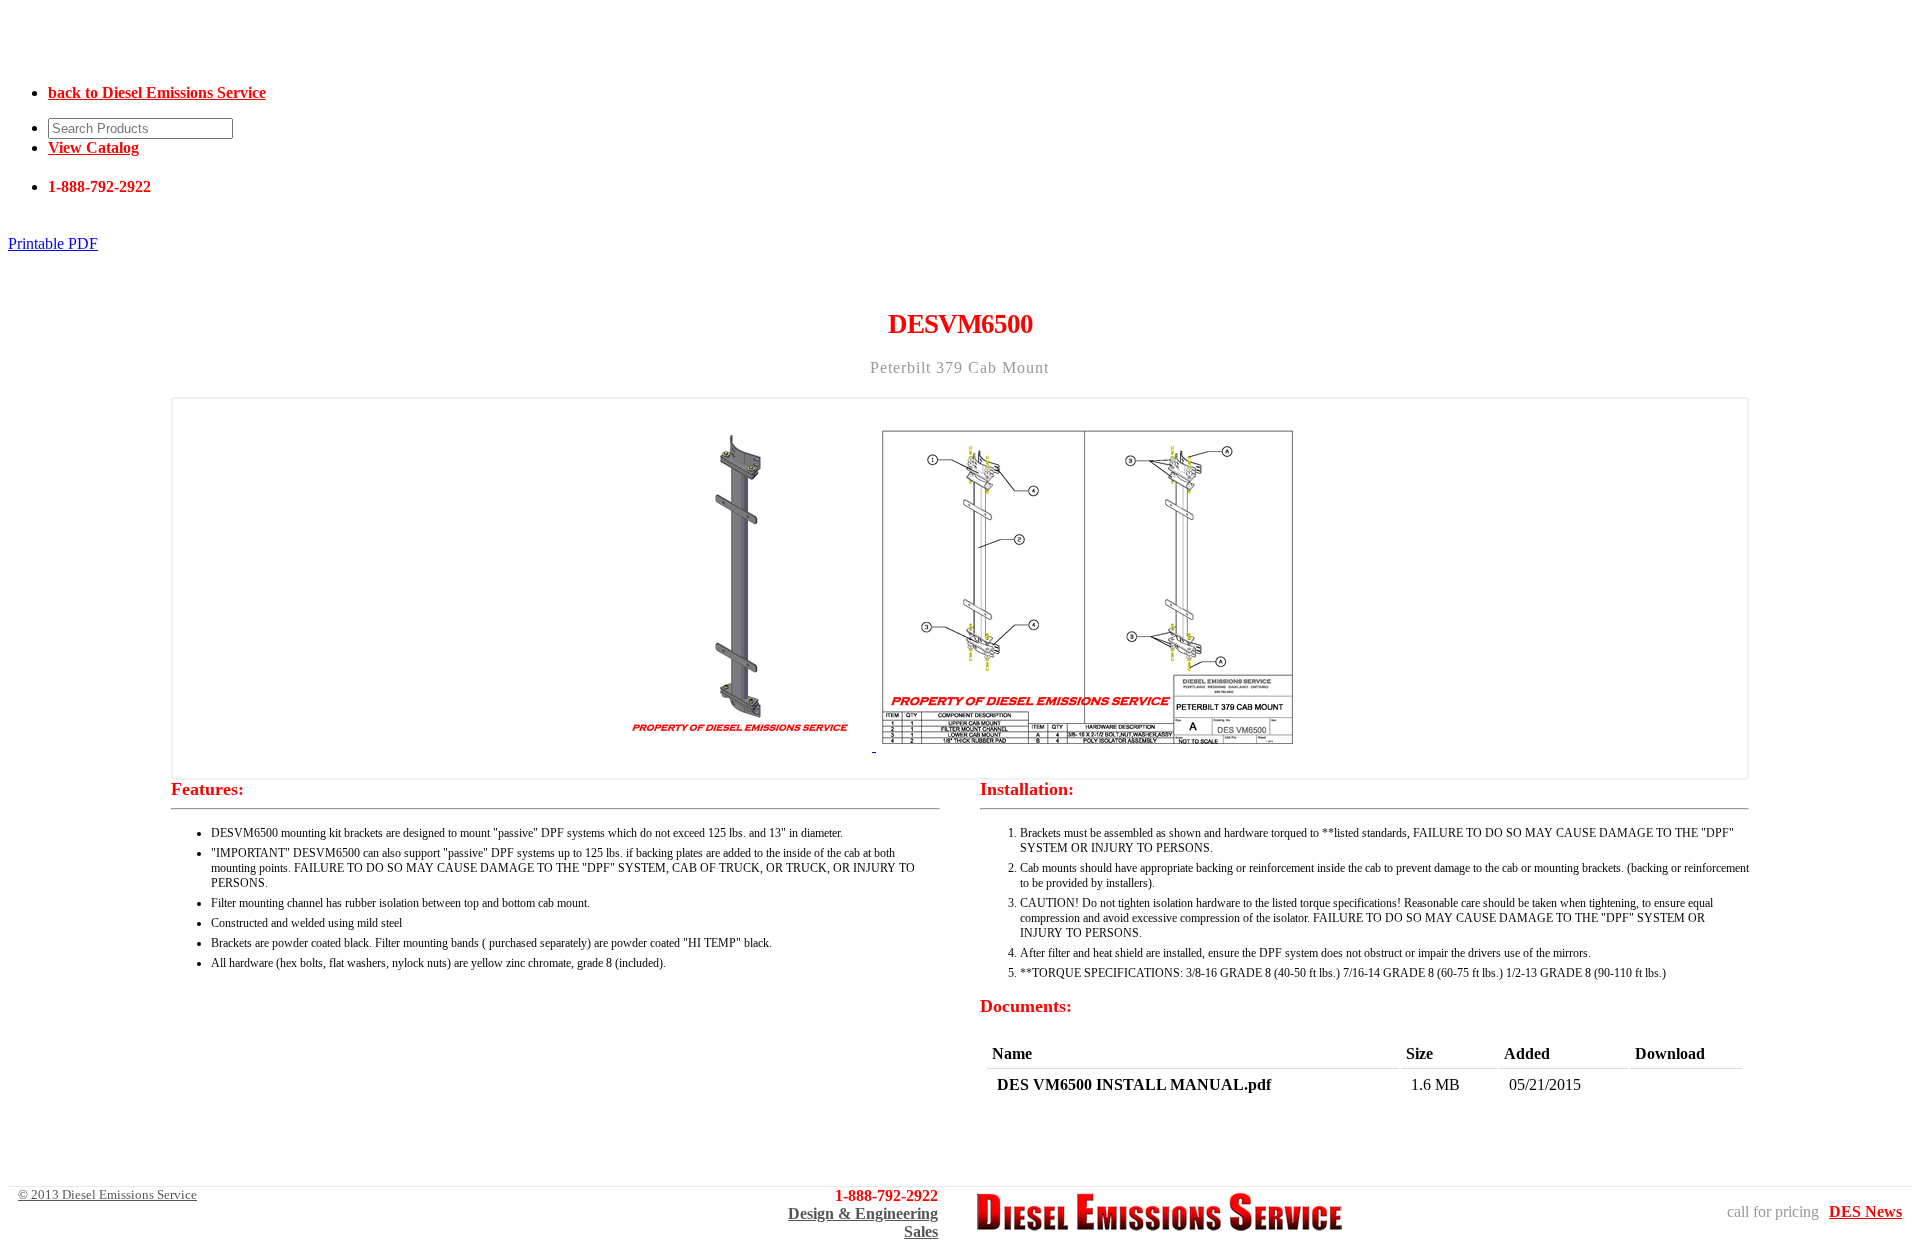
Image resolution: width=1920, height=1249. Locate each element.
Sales (921, 1231)
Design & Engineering (863, 1213)
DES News (1865, 1211)
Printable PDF (53, 243)
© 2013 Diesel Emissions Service (107, 1194)
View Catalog (93, 147)
